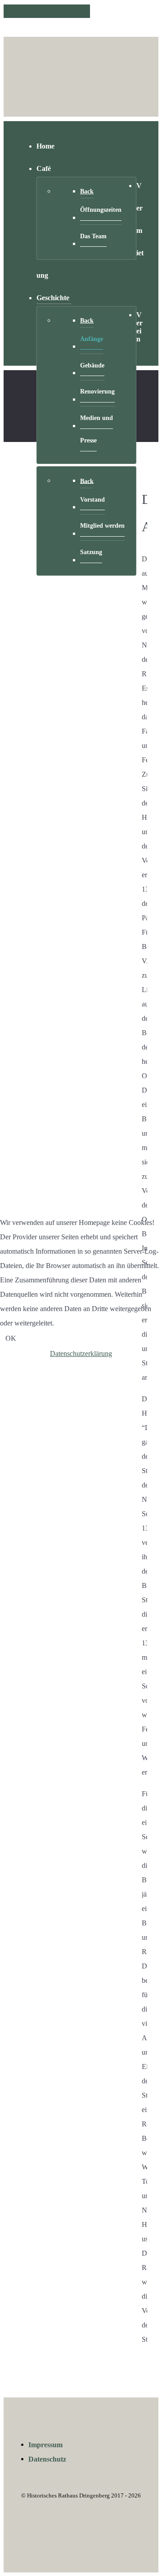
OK (11, 1338)
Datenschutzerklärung (81, 1354)
